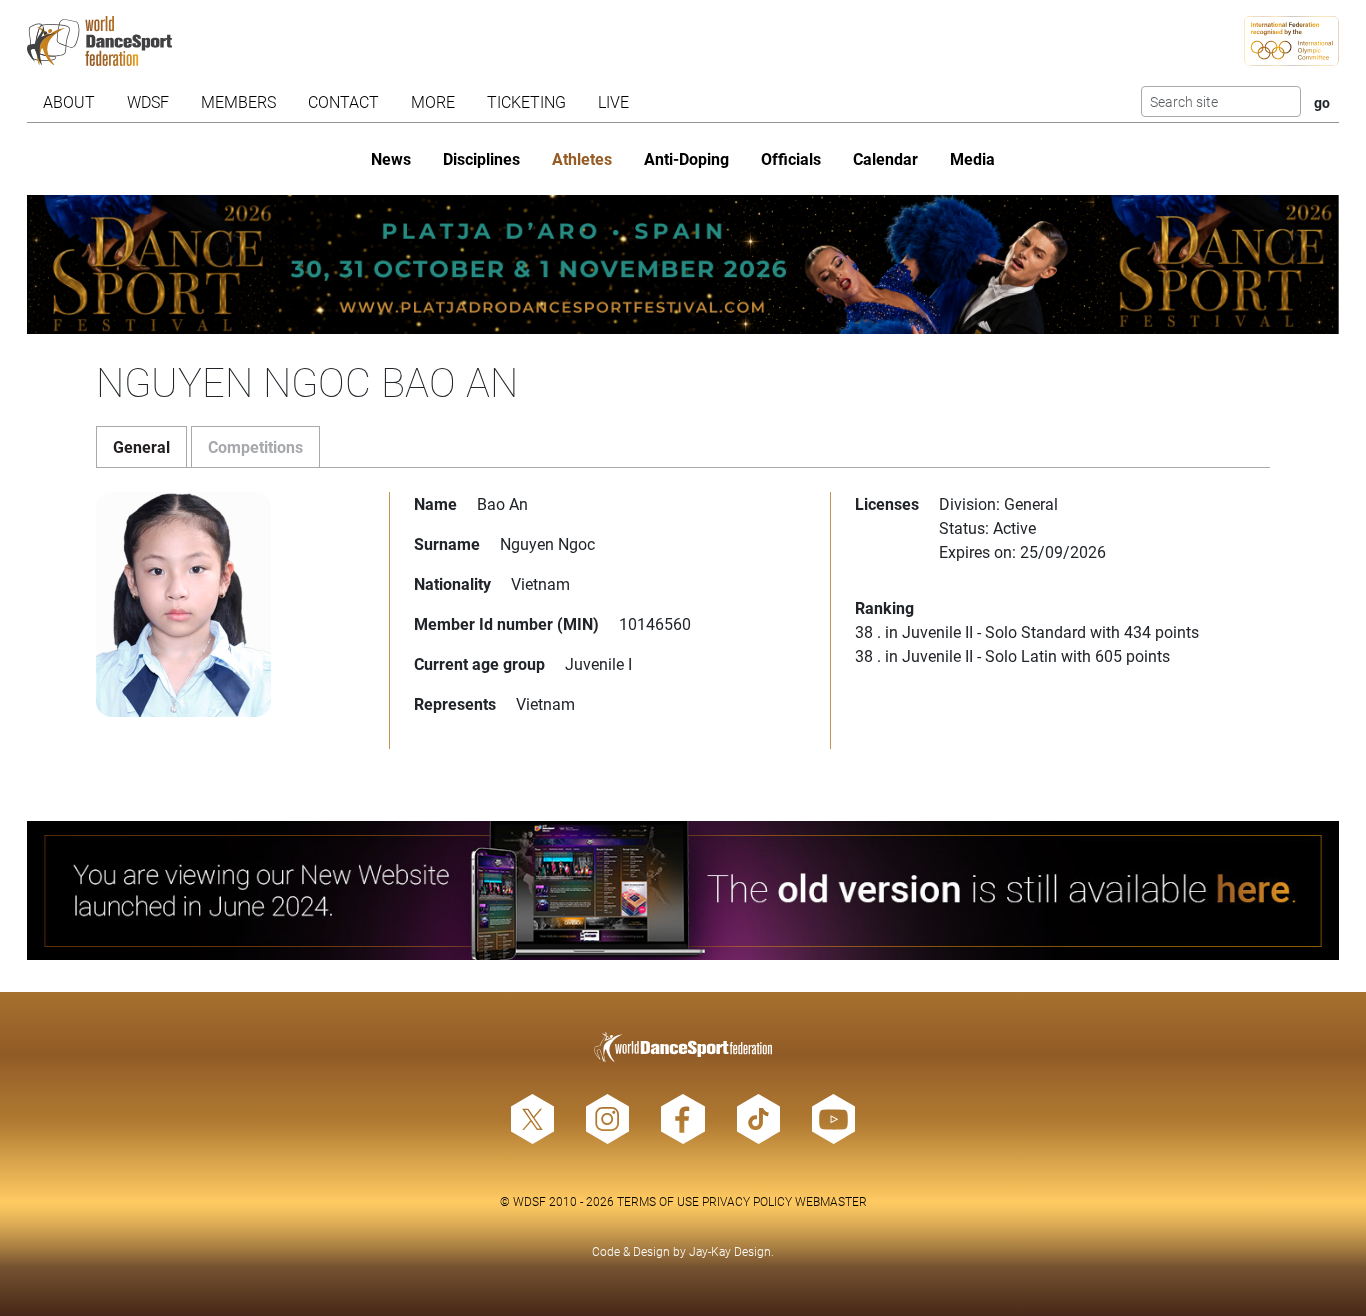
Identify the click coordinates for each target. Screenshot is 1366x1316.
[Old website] (682, 890)
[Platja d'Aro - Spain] (682, 264)
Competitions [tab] (255, 446)
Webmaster (831, 1201)
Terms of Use (658, 1201)
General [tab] (141, 446)
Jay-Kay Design (730, 1251)
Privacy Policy (747, 1201)
